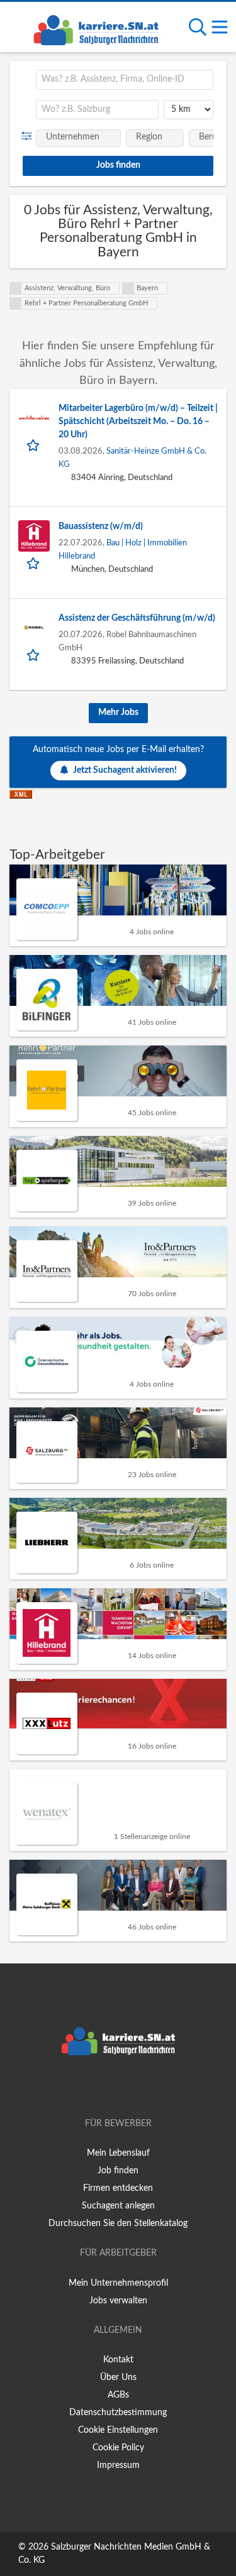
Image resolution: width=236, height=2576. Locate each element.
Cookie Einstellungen (118, 2430)
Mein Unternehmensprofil (118, 2283)
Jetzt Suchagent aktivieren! (125, 770)
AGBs (118, 2395)
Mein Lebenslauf (118, 2153)
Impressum (118, 2465)
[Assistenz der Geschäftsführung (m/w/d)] (34, 628)
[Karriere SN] (96, 28)
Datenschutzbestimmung (118, 2413)
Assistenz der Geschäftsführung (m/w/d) (137, 618)
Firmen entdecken (118, 2188)
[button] (29, 136)
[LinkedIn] (139, 2088)
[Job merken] (34, 445)
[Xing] (121, 2088)
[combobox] (125, 80)
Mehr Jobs (118, 712)
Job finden (118, 2171)
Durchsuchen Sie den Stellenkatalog (118, 2224)
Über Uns (118, 2377)
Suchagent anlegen (118, 2206)
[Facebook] (100, 2088)
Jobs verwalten (118, 2301)
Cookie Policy (118, 2448)
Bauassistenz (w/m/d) (101, 527)
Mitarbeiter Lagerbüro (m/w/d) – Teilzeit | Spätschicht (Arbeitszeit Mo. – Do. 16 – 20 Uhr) (138, 422)
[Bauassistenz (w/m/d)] (34, 536)
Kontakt (118, 2360)
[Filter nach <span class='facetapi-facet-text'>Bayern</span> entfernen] (128, 288)
